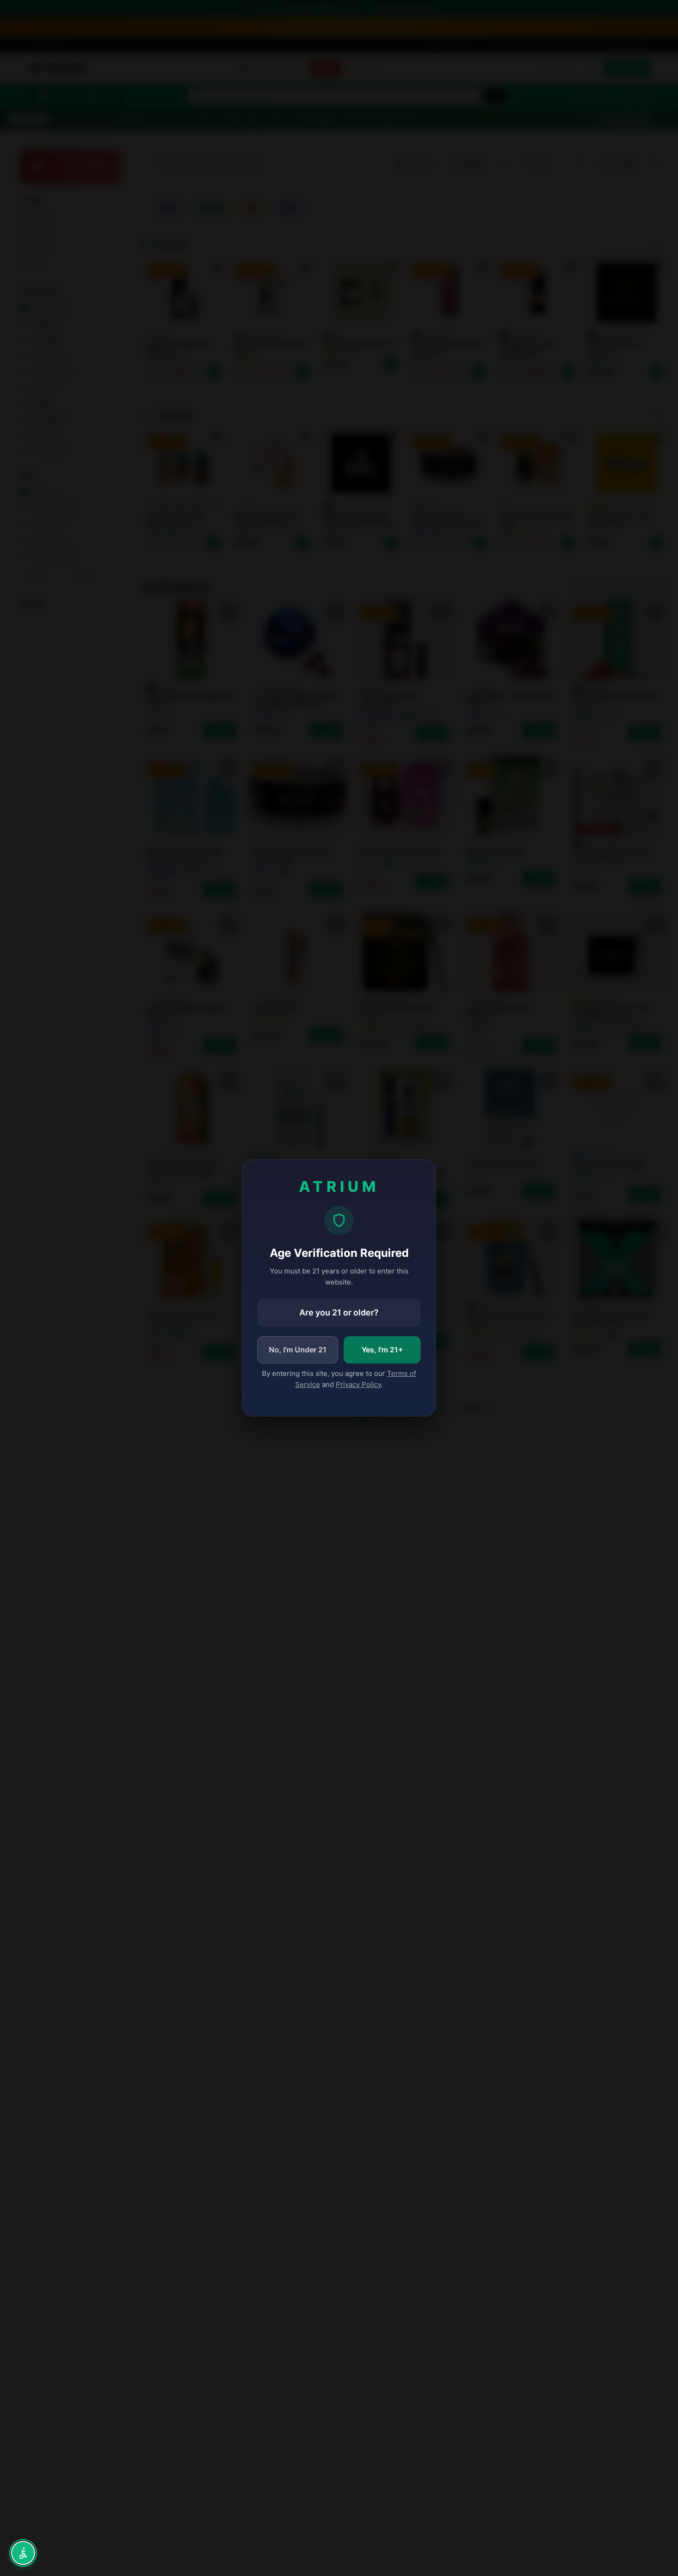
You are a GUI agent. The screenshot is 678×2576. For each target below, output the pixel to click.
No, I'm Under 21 (298, 1350)
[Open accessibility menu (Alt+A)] (23, 2553)
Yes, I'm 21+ (382, 1350)
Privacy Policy (358, 1384)
